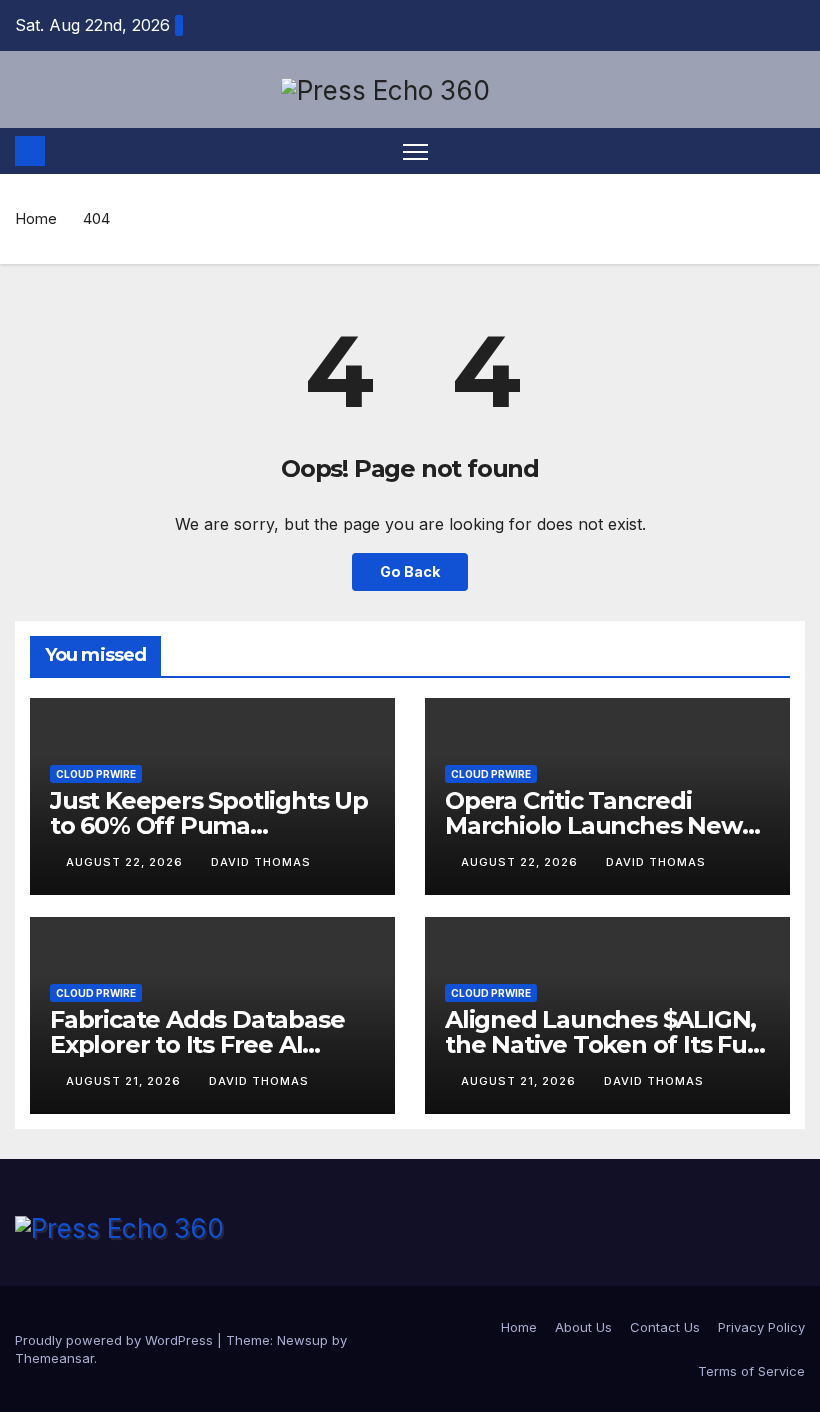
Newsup (302, 1340)
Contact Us (665, 1327)
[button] (792, 151)
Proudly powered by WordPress (116, 1340)
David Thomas (261, 862)
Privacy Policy (761, 1327)
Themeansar (54, 1358)
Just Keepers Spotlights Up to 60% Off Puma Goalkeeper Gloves (209, 825)
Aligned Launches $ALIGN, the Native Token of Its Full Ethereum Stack (602, 1044)
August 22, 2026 (126, 862)
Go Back (410, 571)
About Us (583, 1327)
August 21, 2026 (125, 1081)
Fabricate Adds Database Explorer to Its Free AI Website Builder (197, 1044)
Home (36, 218)
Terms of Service (751, 1371)
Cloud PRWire (96, 774)
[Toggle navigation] (415, 151)
